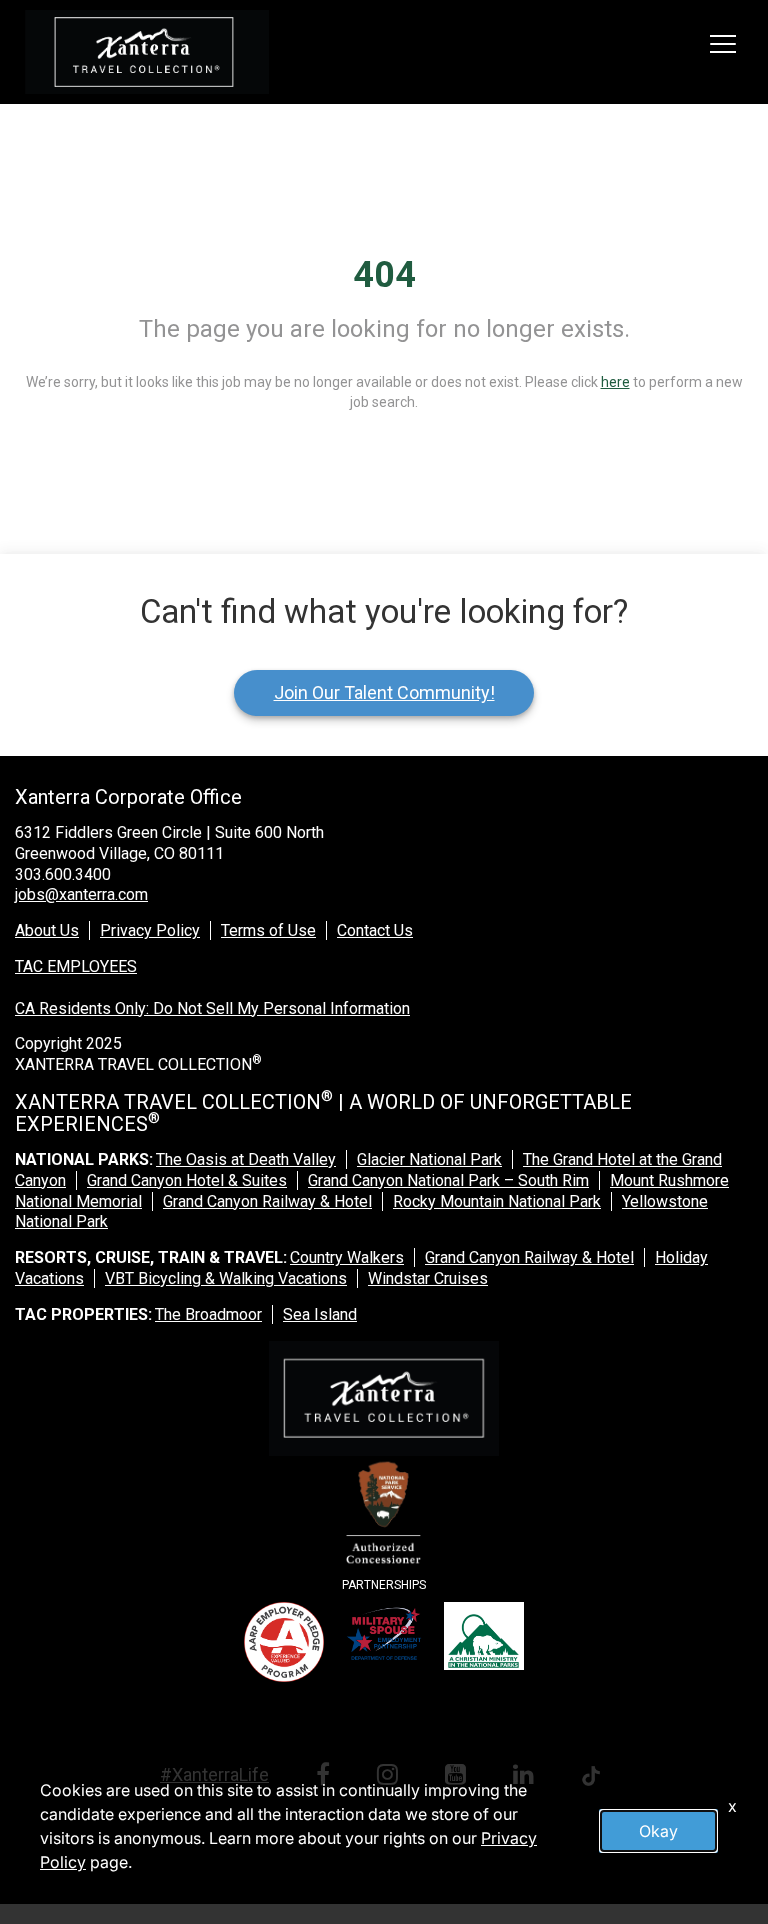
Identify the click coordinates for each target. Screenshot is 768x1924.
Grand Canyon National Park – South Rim (448, 1180)
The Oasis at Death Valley (246, 1159)
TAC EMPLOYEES (76, 966)
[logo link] (147, 52)
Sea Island (320, 1314)
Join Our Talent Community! (384, 692)
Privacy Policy (150, 930)
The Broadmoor (208, 1314)
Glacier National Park (429, 1159)
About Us (47, 930)
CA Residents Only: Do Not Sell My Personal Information (212, 1008)
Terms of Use (268, 930)
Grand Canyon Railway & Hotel (267, 1201)
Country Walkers (347, 1257)
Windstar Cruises (428, 1278)
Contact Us (375, 930)
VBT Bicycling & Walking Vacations (226, 1278)
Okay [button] (658, 1831)
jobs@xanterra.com (81, 894)
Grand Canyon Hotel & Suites (187, 1180)
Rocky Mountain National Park (497, 1201)
